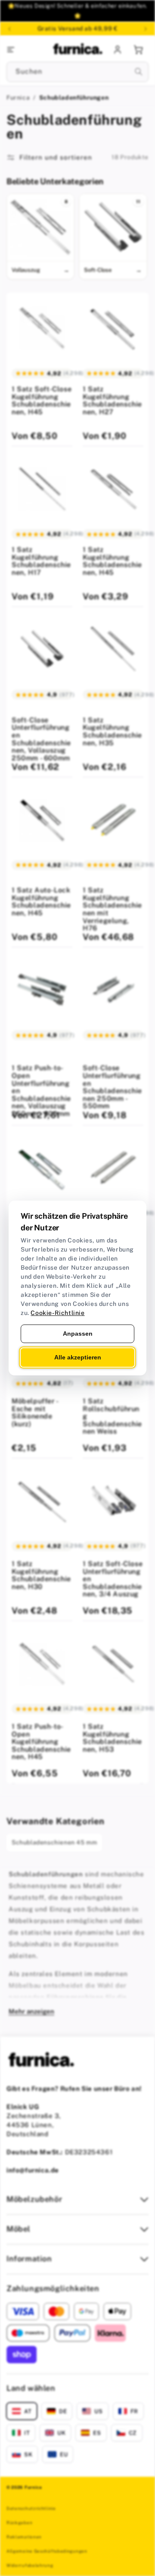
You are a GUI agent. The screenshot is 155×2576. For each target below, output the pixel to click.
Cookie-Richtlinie (57, 1313)
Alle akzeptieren (78, 1357)
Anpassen (78, 1334)
